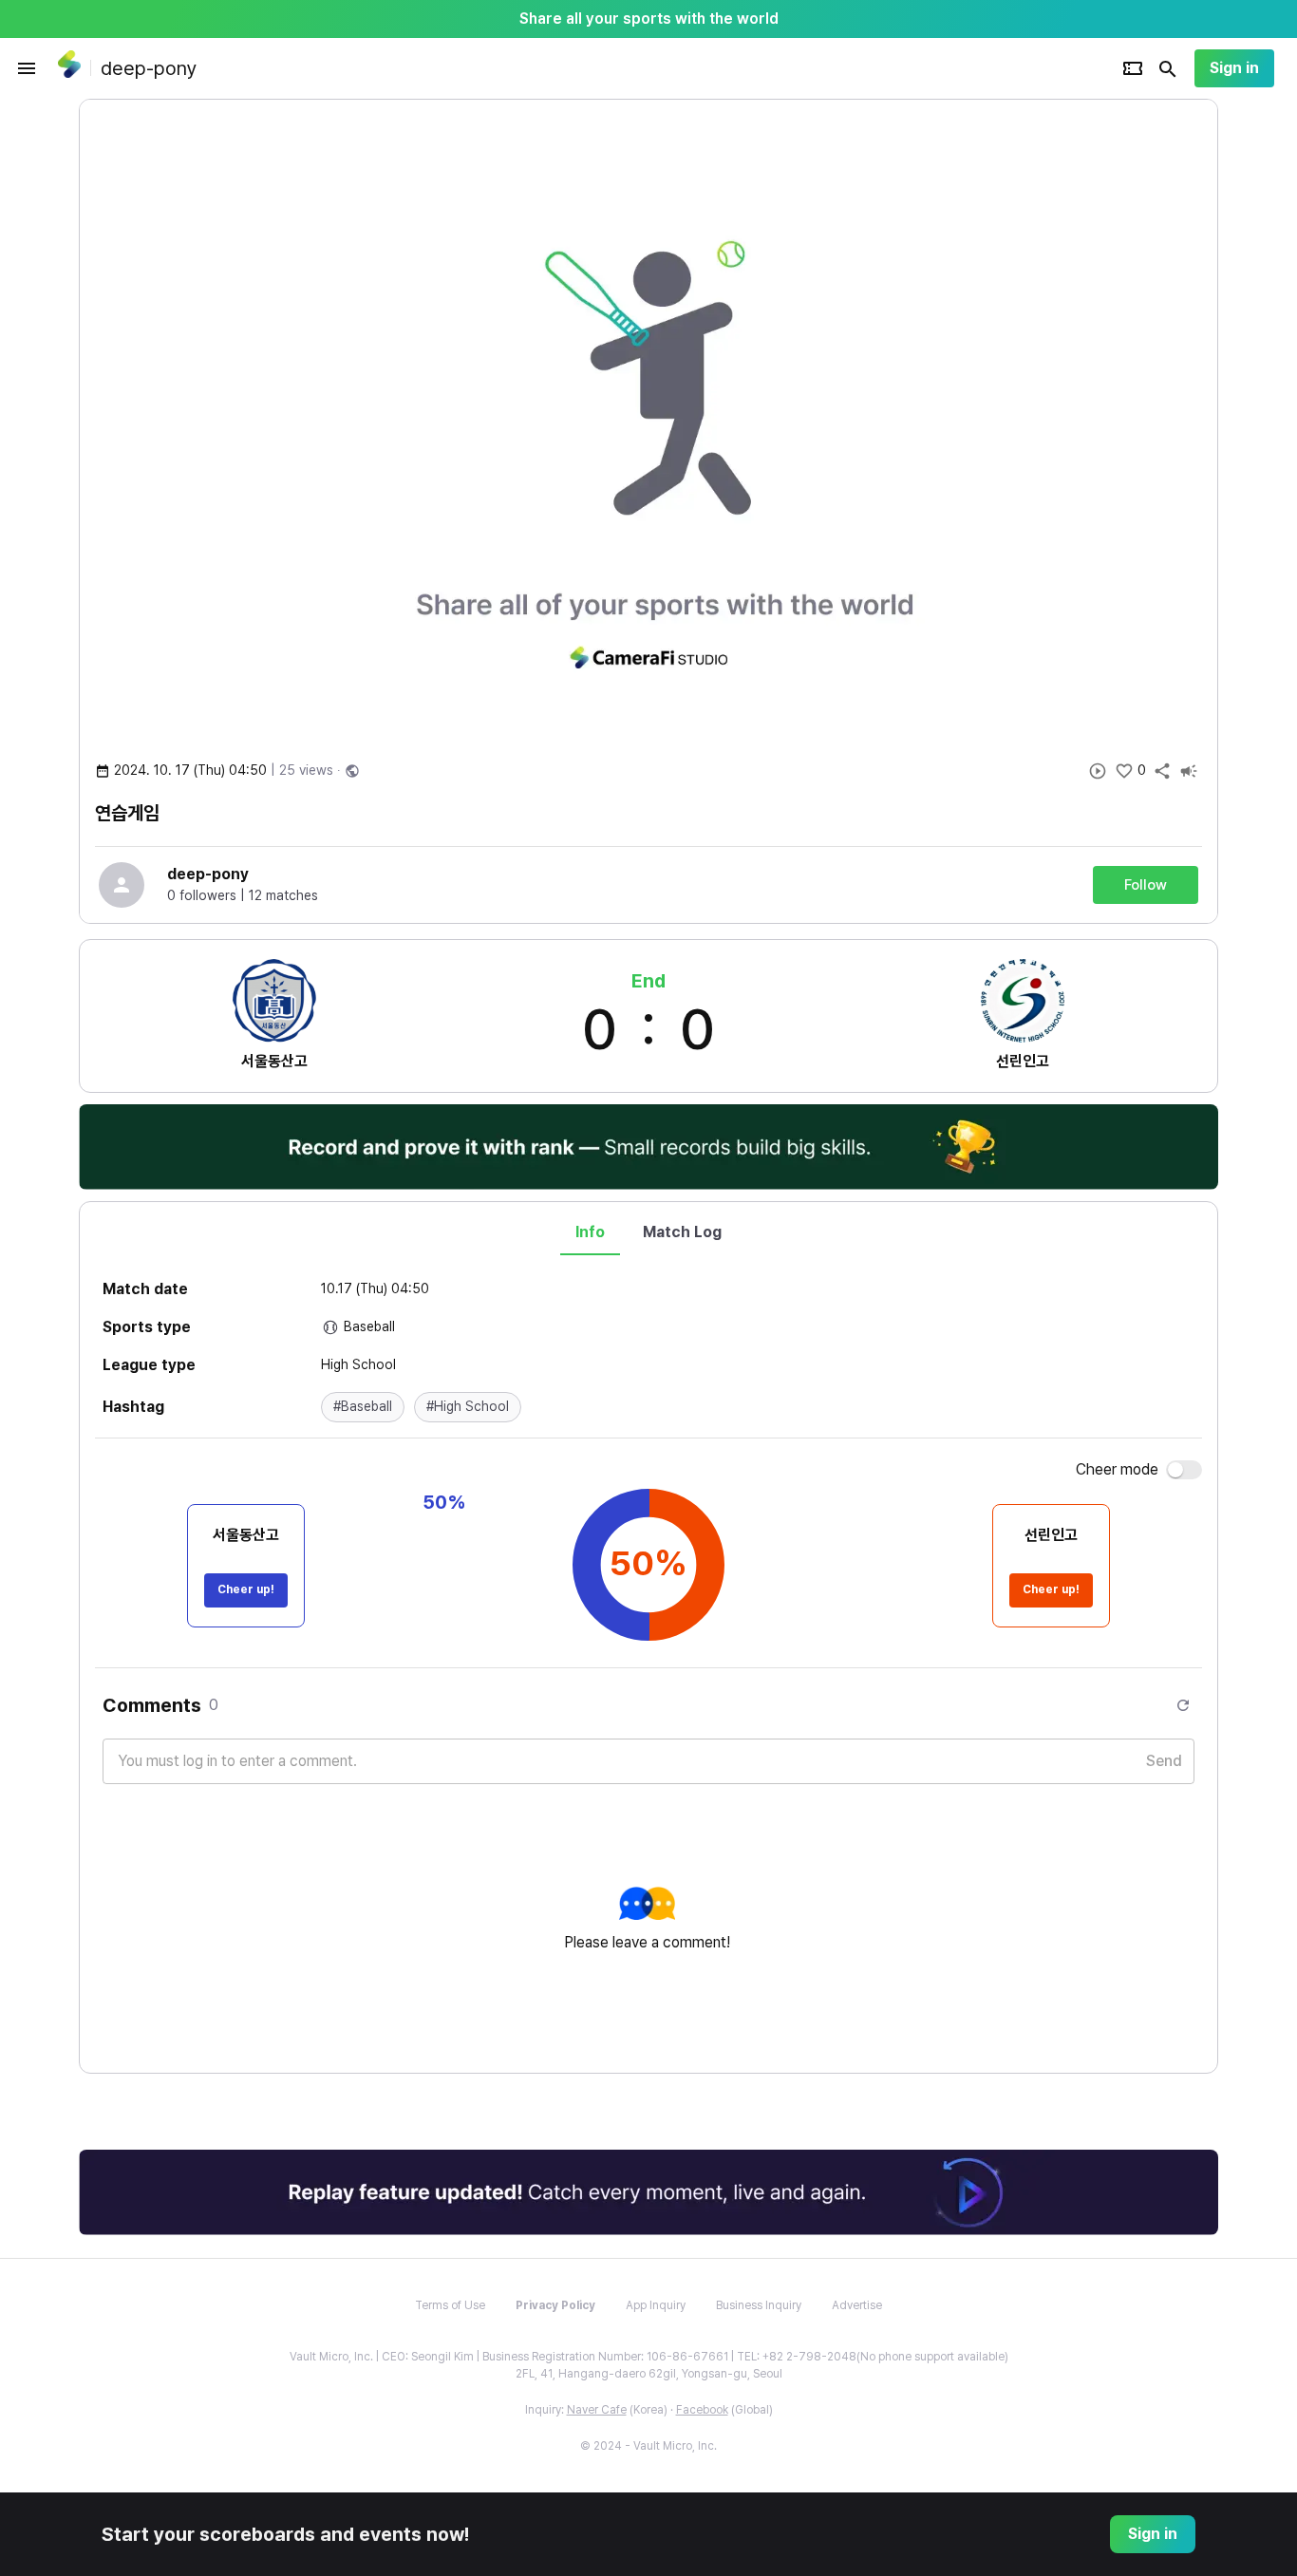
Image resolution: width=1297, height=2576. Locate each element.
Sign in (1234, 68)
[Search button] (1168, 68)
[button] (363, 1407)
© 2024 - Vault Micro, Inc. (648, 2446)
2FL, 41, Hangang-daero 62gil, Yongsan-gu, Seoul (649, 2374)
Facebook (702, 2410)
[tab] (590, 1232)
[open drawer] (27, 68)
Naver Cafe (597, 2410)
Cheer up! (246, 1589)
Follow (1146, 885)
